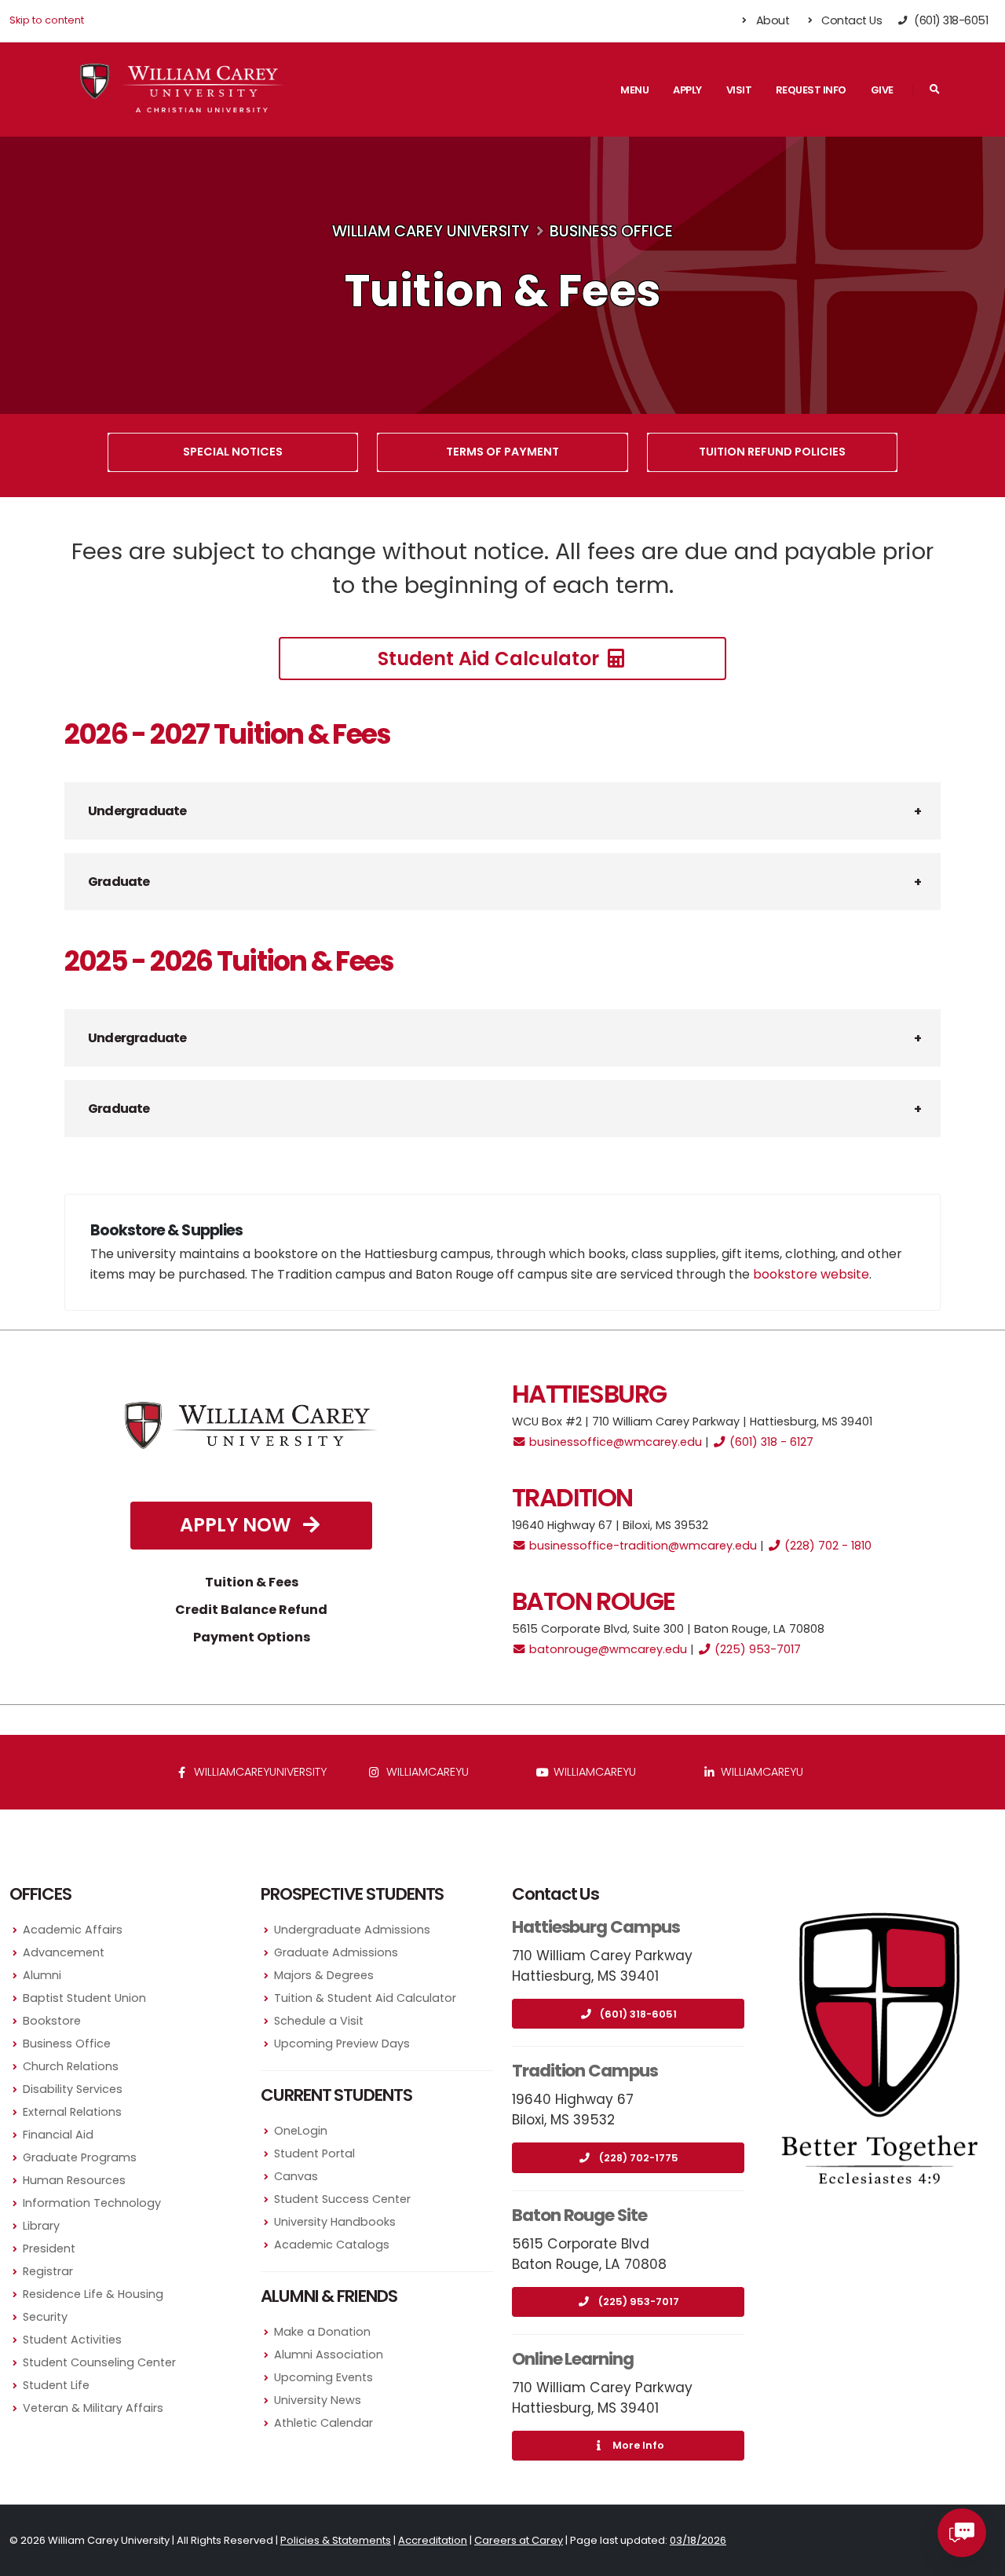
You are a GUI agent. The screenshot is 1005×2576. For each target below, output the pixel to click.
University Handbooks (335, 2222)
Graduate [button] (119, 882)
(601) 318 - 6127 (770, 1442)
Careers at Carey (519, 2540)
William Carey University (431, 231)
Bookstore (52, 2021)
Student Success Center (342, 2199)
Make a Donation (322, 2332)
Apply (687, 90)
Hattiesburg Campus (596, 1927)
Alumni (42, 1975)
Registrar (48, 2271)
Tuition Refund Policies (772, 452)
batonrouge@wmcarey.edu (607, 1649)
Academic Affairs (73, 1930)
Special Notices (233, 452)
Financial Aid (58, 2135)
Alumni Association (329, 2355)
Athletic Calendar (323, 2423)
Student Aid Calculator (491, 659)
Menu (634, 90)
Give (882, 90)
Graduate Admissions (336, 1952)
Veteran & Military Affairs (93, 2408)
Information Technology (92, 2203)
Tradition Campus (585, 2071)
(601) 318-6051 (638, 2014)
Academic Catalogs (332, 2245)
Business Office (611, 231)
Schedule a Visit (319, 2021)
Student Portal (314, 2153)
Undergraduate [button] (137, 811)
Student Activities (72, 2340)
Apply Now (238, 1525)
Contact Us (851, 20)
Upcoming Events (323, 2377)
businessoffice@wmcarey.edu (614, 1442)
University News (318, 2400)
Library (41, 2226)
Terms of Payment (502, 452)
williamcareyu (426, 1772)
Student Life (56, 2385)
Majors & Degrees (324, 1975)
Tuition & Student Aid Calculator (365, 1998)
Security (45, 2317)
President (49, 2249)
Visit (739, 90)
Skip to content (47, 20)
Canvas (296, 2176)
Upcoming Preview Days (342, 2044)
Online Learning (573, 2359)
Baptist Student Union (84, 1998)
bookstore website (811, 1274)
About (771, 20)
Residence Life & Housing (93, 2294)
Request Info (811, 90)
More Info (638, 2445)
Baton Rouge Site (579, 2215)
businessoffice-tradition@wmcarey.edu (641, 1546)
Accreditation (433, 2540)
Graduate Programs (80, 2157)
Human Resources (74, 2180)
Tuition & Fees (252, 1582)
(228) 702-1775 (639, 2158)
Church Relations (71, 2066)
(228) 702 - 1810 (826, 1546)
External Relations (72, 2112)
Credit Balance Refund (251, 1610)
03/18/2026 (698, 2540)
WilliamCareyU (593, 1772)
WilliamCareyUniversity (259, 1772)
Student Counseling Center (99, 2362)
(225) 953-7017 (756, 1649)
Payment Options (252, 1637)
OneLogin (301, 2131)
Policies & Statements (336, 2540)
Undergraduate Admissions (352, 1930)
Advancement (64, 1952)
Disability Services (73, 2089)
